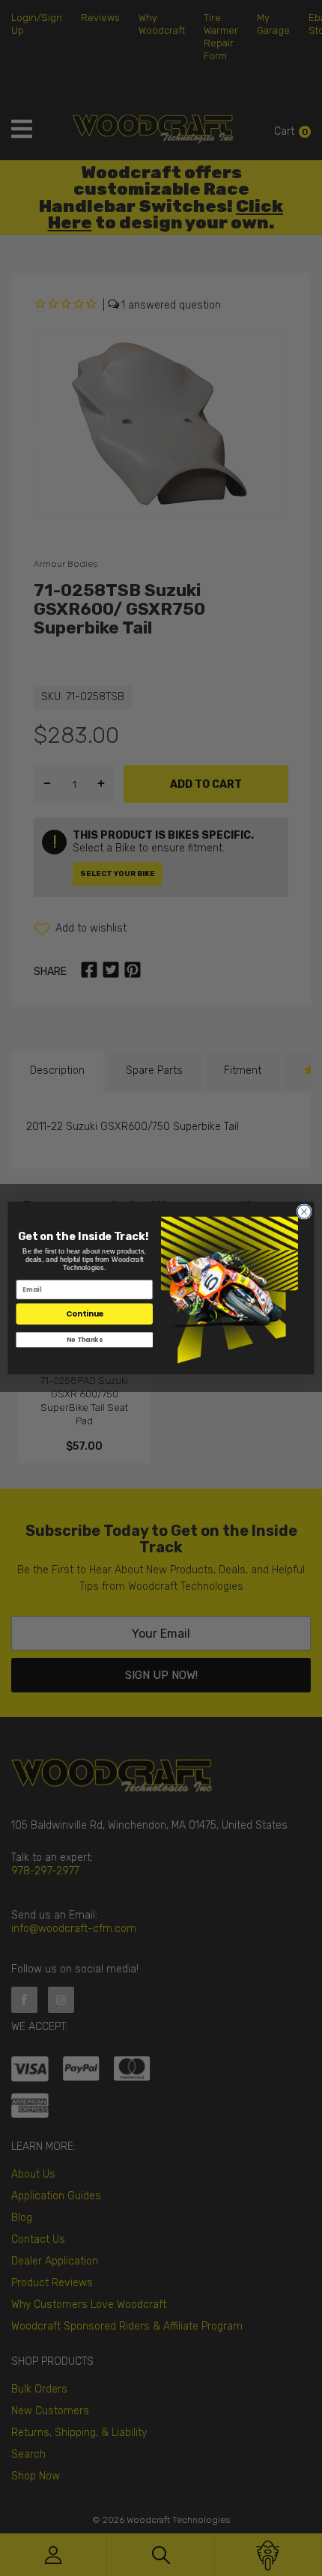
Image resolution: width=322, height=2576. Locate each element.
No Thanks (84, 1340)
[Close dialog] (304, 1212)
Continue (85, 1314)
